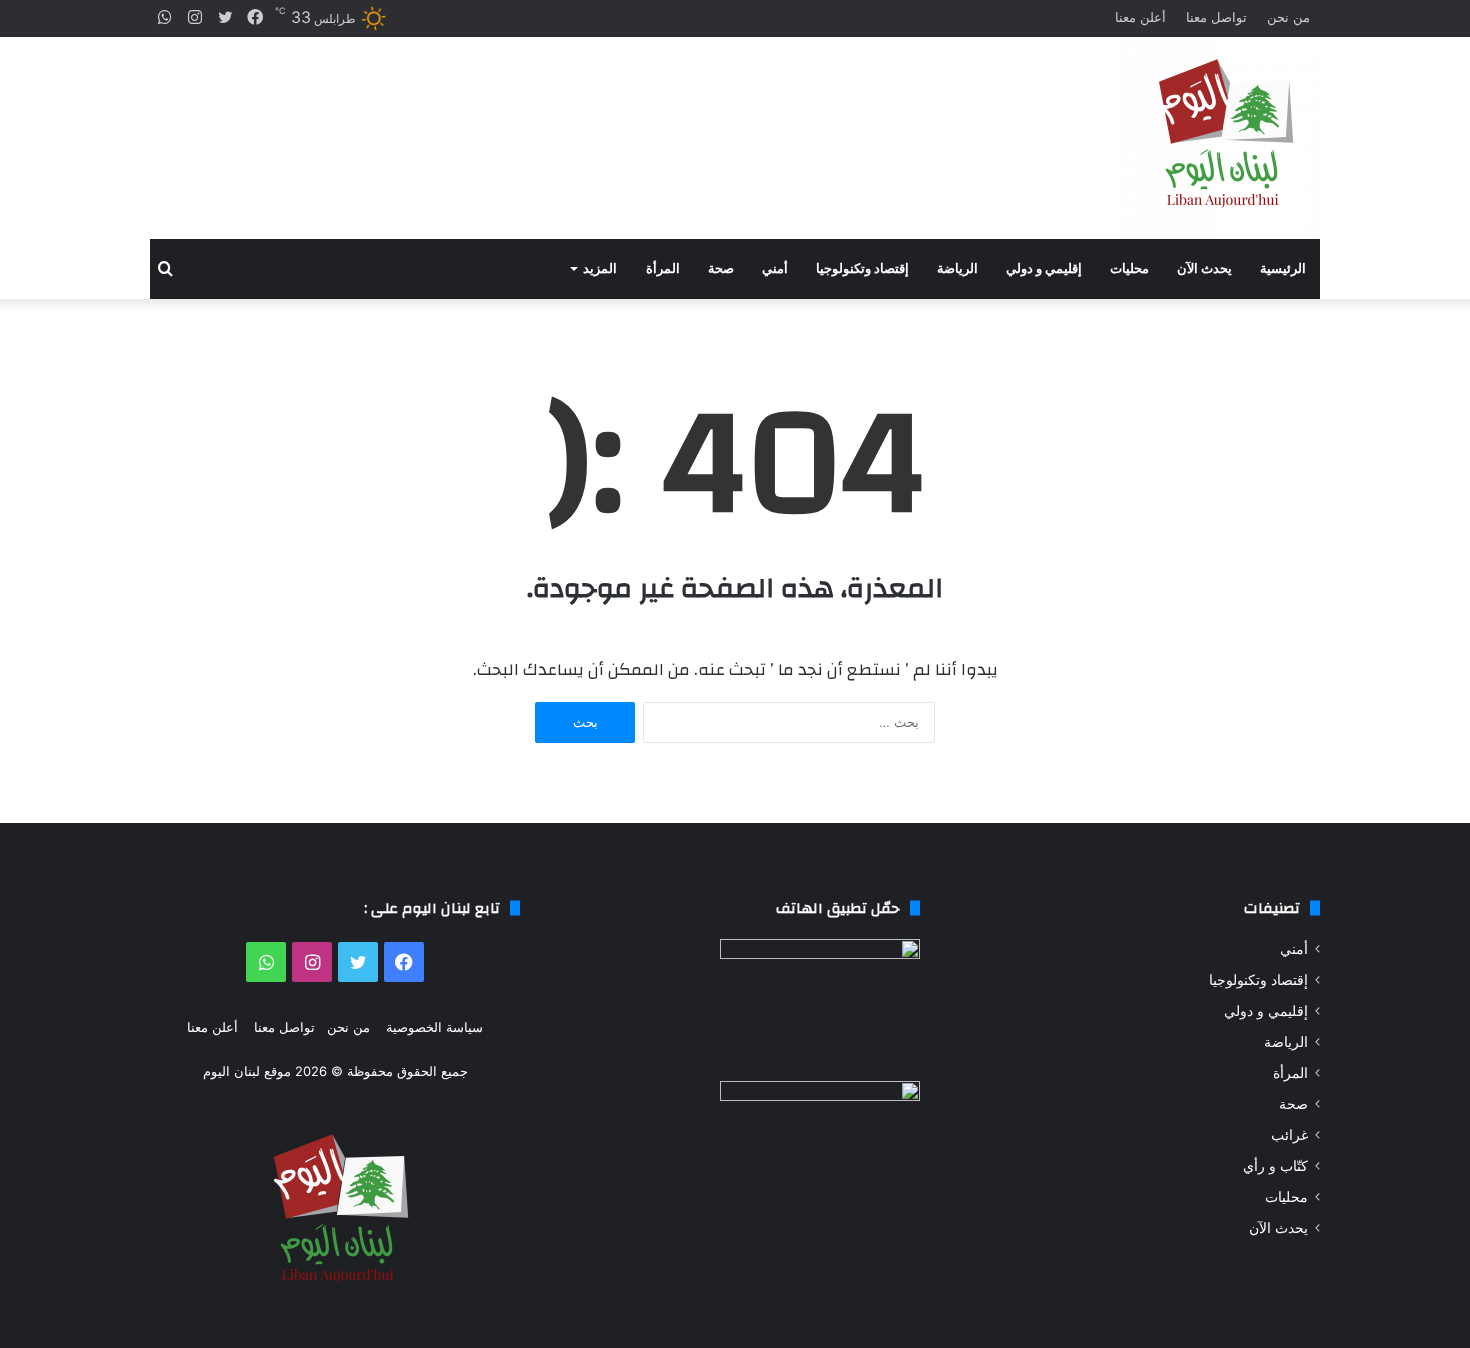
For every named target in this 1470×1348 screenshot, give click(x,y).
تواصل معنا (1216, 17)
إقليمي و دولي (1044, 268)
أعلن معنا (1140, 17)
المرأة (663, 268)
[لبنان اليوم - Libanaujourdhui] (1220, 138)
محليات (1129, 268)
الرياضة (957, 268)
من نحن (1288, 17)
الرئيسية (1283, 268)
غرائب (1289, 1135)
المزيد (600, 268)
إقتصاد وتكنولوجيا (862, 268)
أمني (775, 268)
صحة (721, 268)
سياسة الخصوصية (434, 1027)
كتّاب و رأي (1275, 1166)
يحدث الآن (1204, 268)
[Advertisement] (535, 120)
